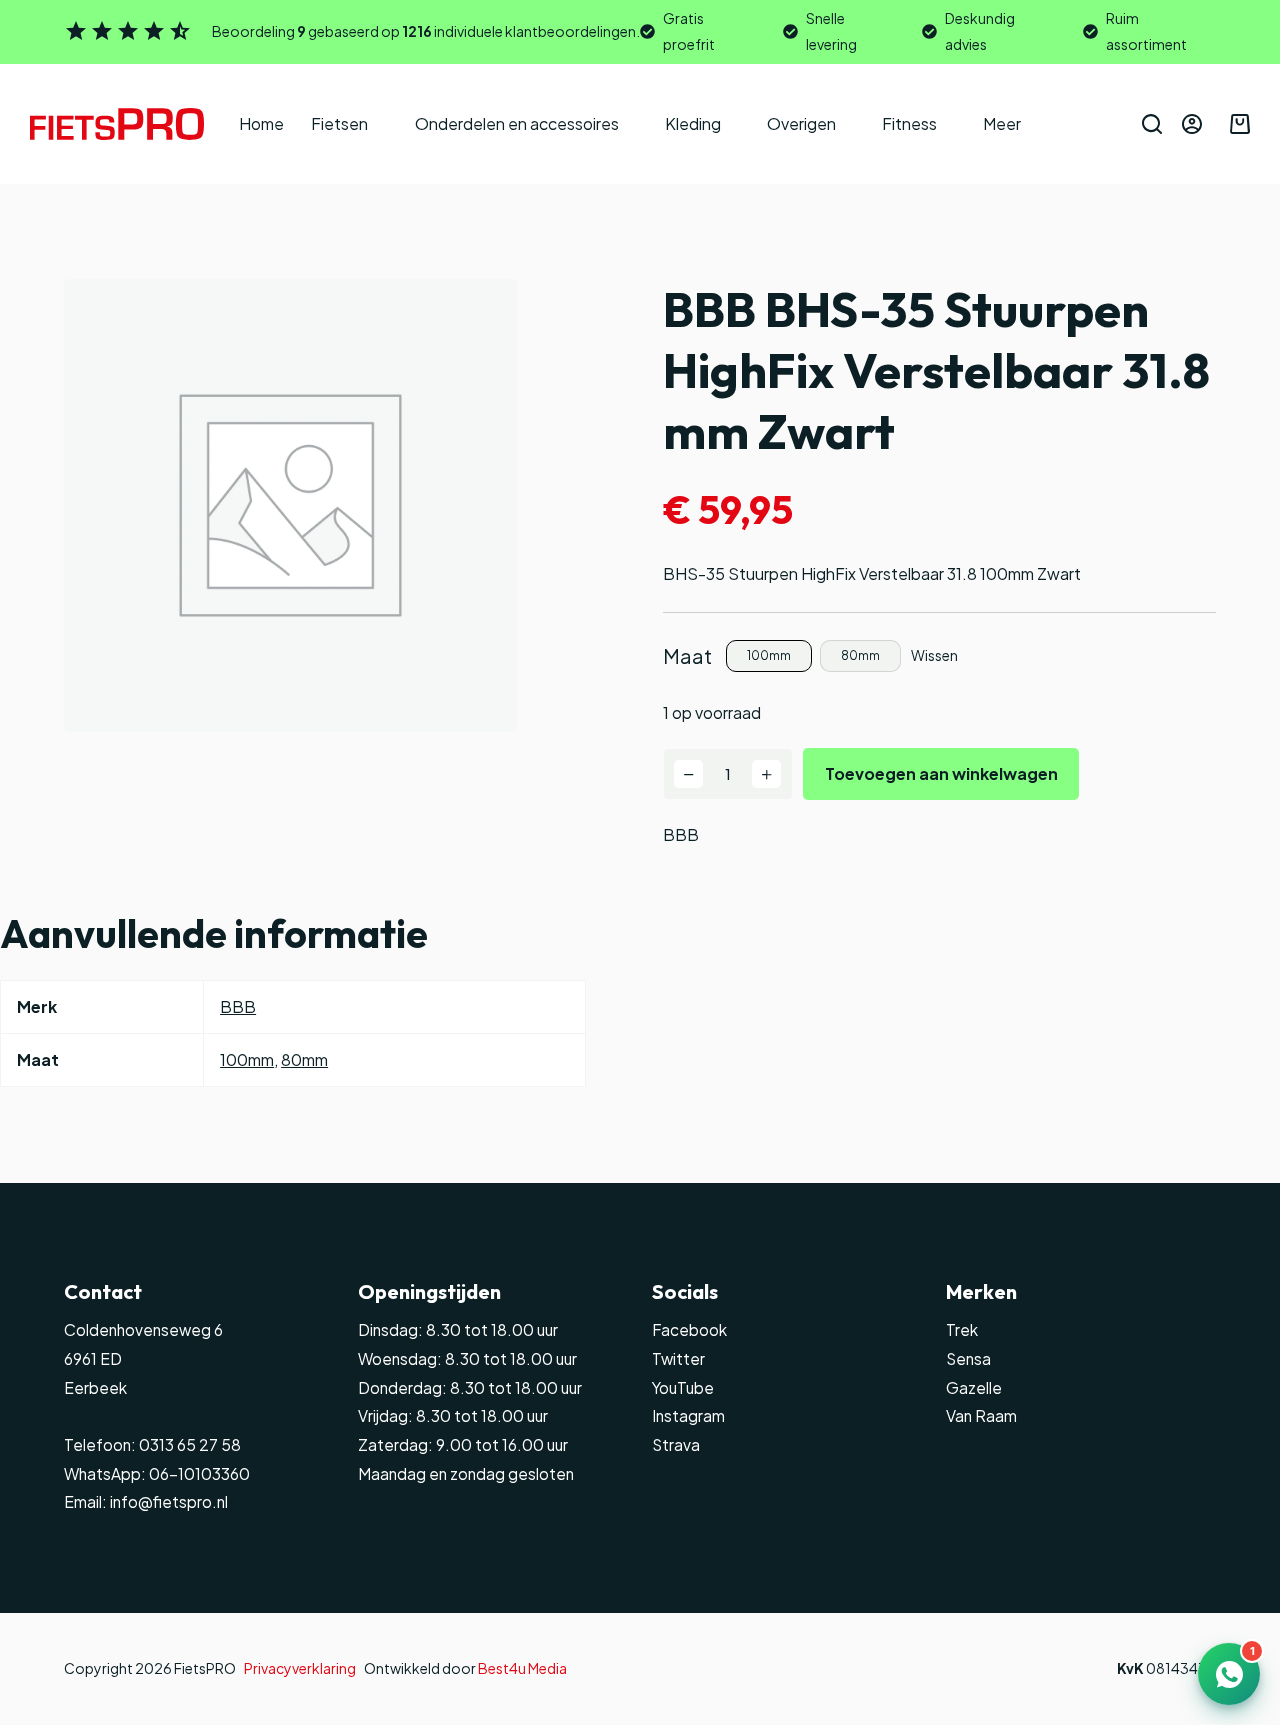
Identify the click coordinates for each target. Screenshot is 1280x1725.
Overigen (801, 123)
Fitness (909, 123)
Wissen (934, 655)
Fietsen (339, 123)
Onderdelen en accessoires (517, 123)
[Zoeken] (1152, 124)
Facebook (689, 1329)
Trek (962, 1329)
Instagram (688, 1415)
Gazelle (974, 1387)
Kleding (693, 123)
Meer (1002, 123)
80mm (304, 1059)
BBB (681, 834)
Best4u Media (522, 1668)
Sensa (968, 1358)
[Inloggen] (1192, 124)
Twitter (678, 1358)
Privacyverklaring (300, 1668)
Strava (676, 1444)
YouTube (683, 1387)
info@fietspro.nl (167, 1501)
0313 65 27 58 (188, 1444)
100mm (247, 1059)
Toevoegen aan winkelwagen (941, 773)
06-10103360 (199, 1473)
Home (261, 123)
